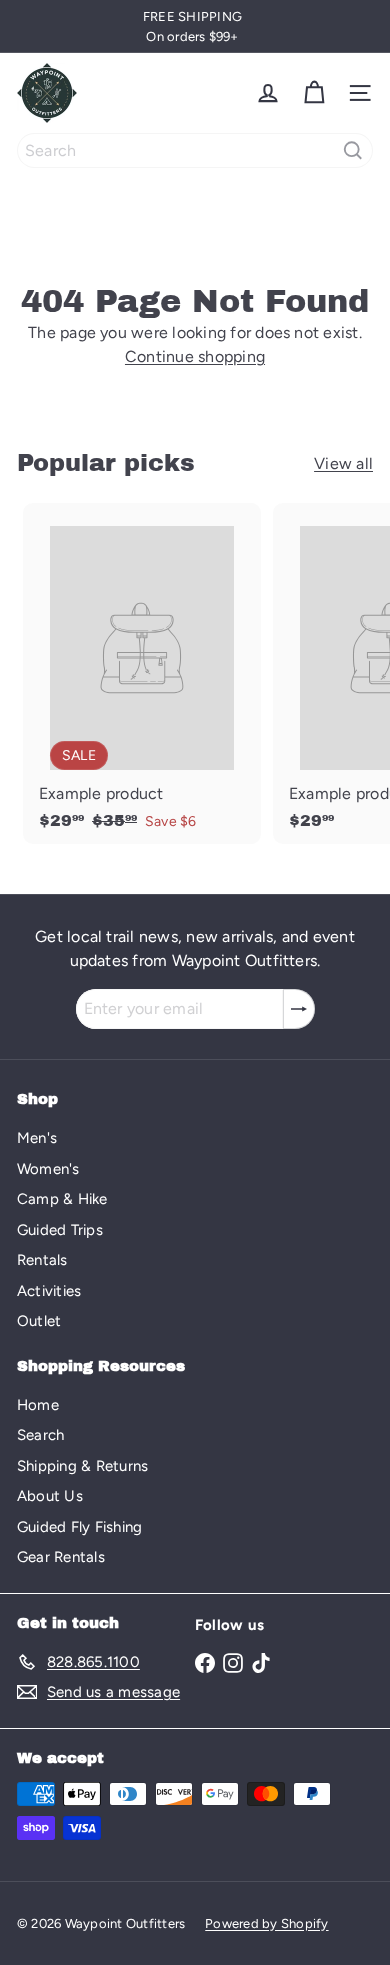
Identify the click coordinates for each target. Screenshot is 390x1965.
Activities (49, 1291)
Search (40, 1435)
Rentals (42, 1260)
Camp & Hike (62, 1199)
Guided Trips (60, 1230)
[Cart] (314, 93)
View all (343, 463)
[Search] (353, 150)
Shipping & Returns (82, 1466)
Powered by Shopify (266, 1923)
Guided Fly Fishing (79, 1527)
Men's (37, 1138)
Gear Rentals (61, 1557)
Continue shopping (195, 356)
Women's (48, 1169)
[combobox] (195, 150)
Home (38, 1405)
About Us (50, 1496)
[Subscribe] (299, 1009)
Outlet (39, 1321)
